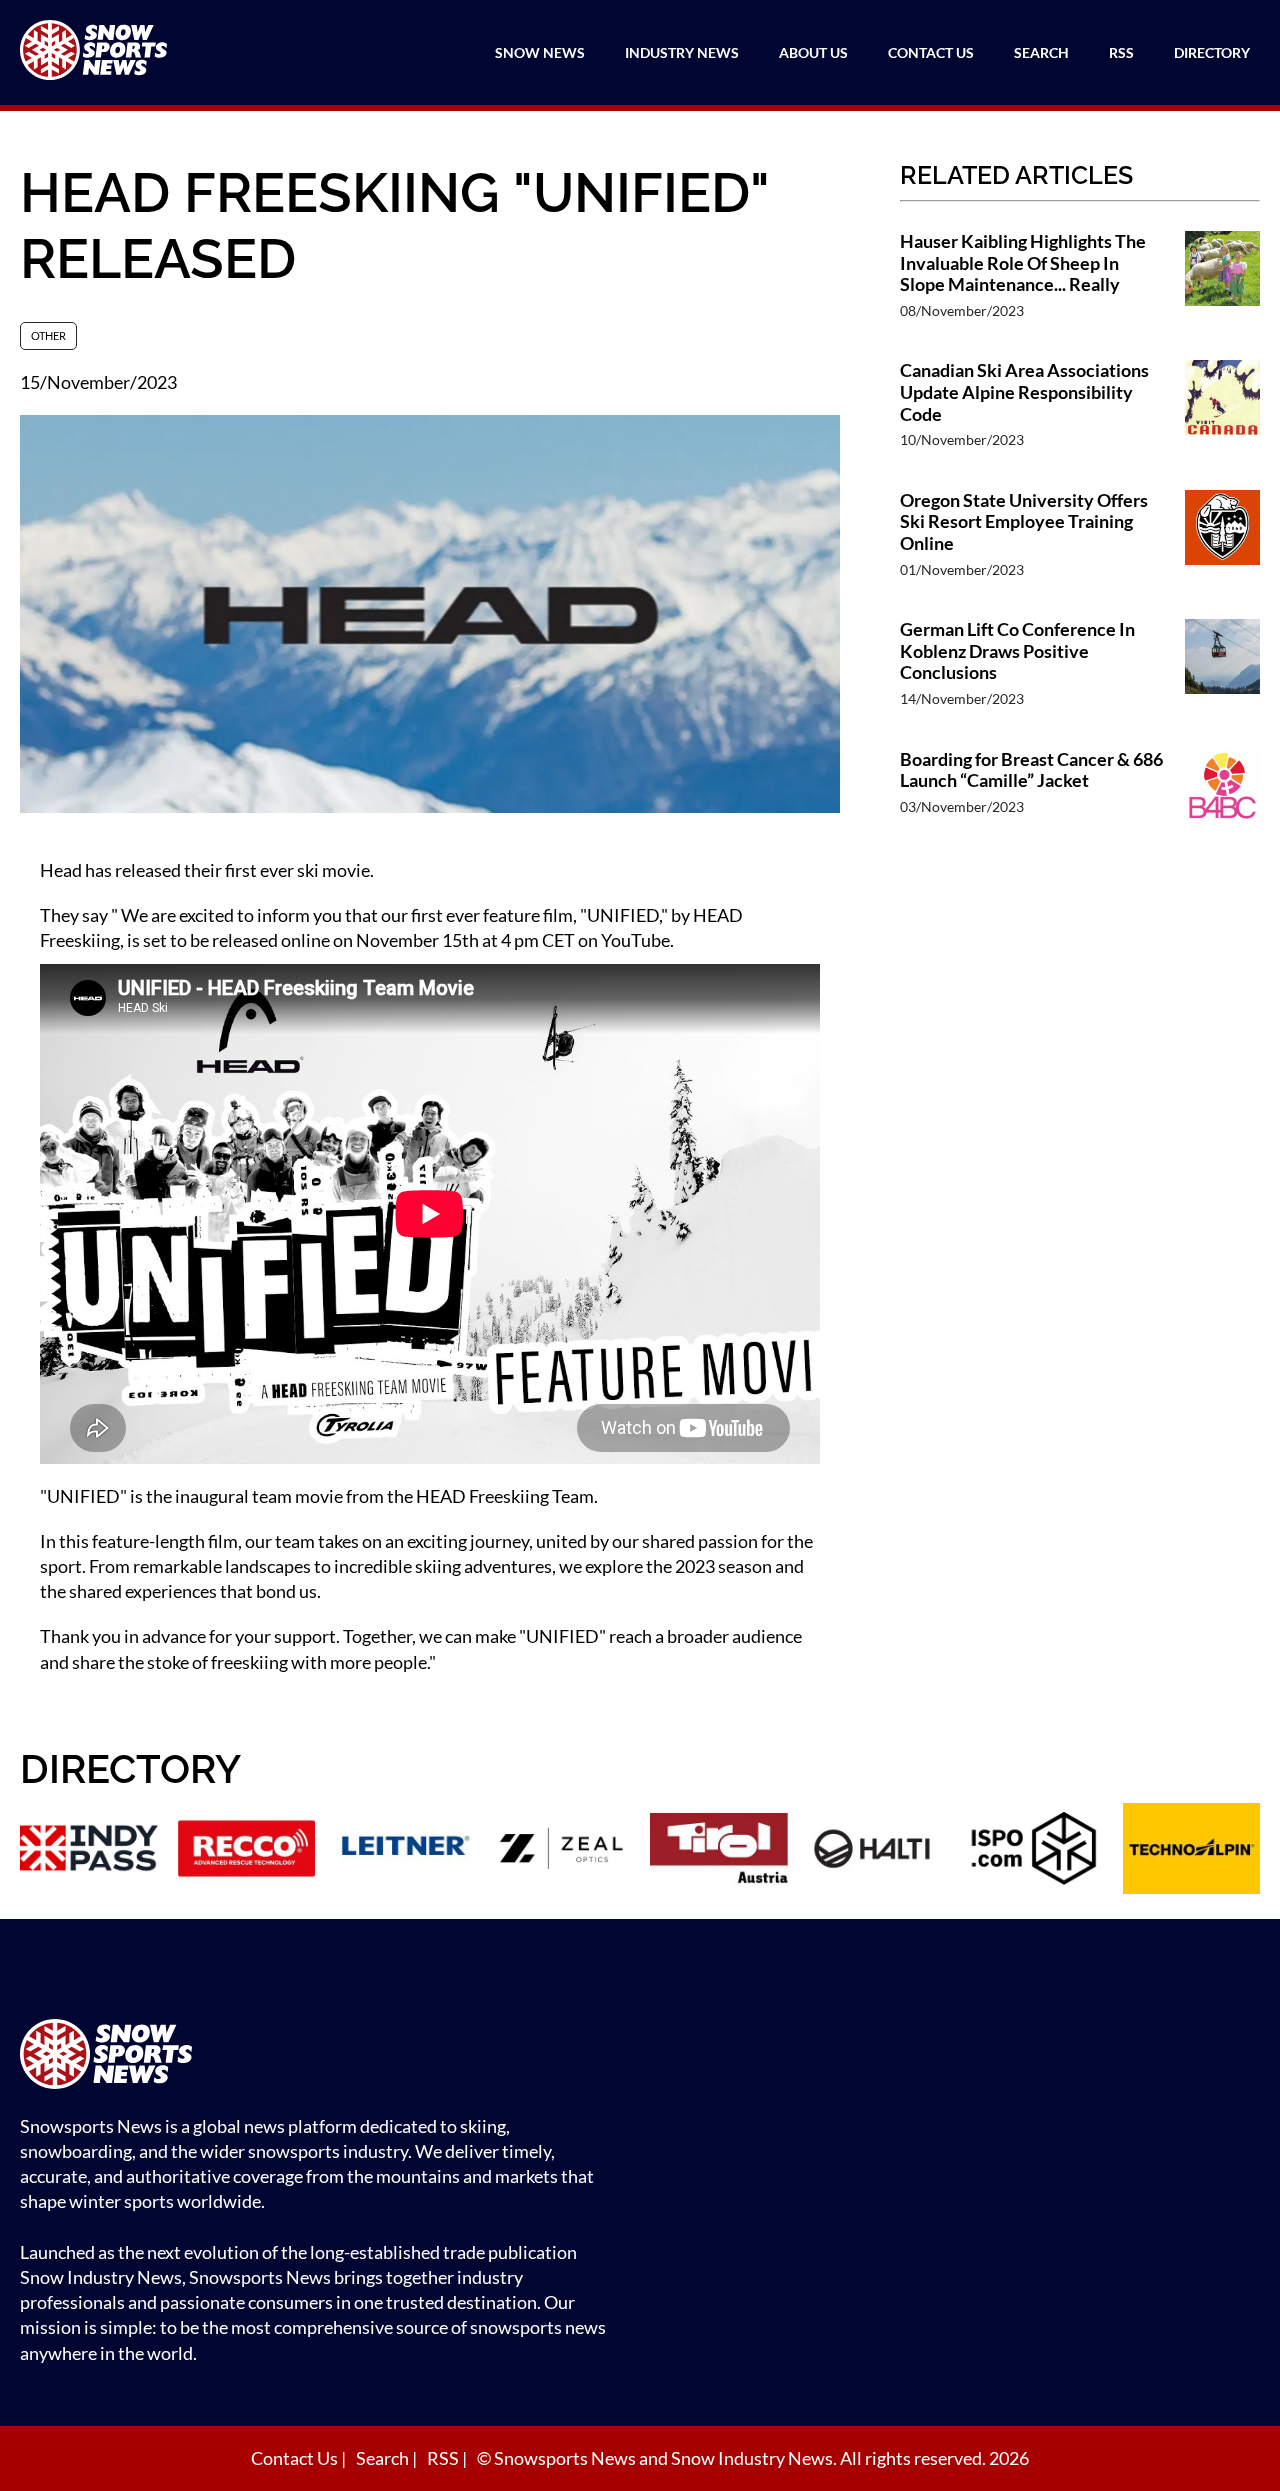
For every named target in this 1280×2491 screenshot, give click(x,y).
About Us (813, 52)
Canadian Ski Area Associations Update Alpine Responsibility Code (1024, 392)
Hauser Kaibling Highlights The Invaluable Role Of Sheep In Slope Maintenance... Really (1023, 263)
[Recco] (247, 1851)
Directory (1212, 52)
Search (1041, 52)
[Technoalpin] (1192, 1851)
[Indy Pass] (89, 1851)
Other (48, 335)
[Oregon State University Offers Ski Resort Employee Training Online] (1222, 544)
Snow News (540, 52)
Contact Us (931, 52)
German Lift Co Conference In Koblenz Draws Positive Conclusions (1017, 651)
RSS (1121, 52)
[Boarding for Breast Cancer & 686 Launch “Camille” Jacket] (1222, 793)
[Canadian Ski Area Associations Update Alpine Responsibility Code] (1222, 414)
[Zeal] (562, 1851)
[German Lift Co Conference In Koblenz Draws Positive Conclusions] (1222, 673)
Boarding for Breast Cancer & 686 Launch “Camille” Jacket (1031, 770)
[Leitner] (404, 1851)
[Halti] (877, 1851)
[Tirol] (719, 1851)
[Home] (320, 2056)
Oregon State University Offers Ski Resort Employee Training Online (1024, 522)
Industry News (682, 52)
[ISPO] (1034, 1851)
